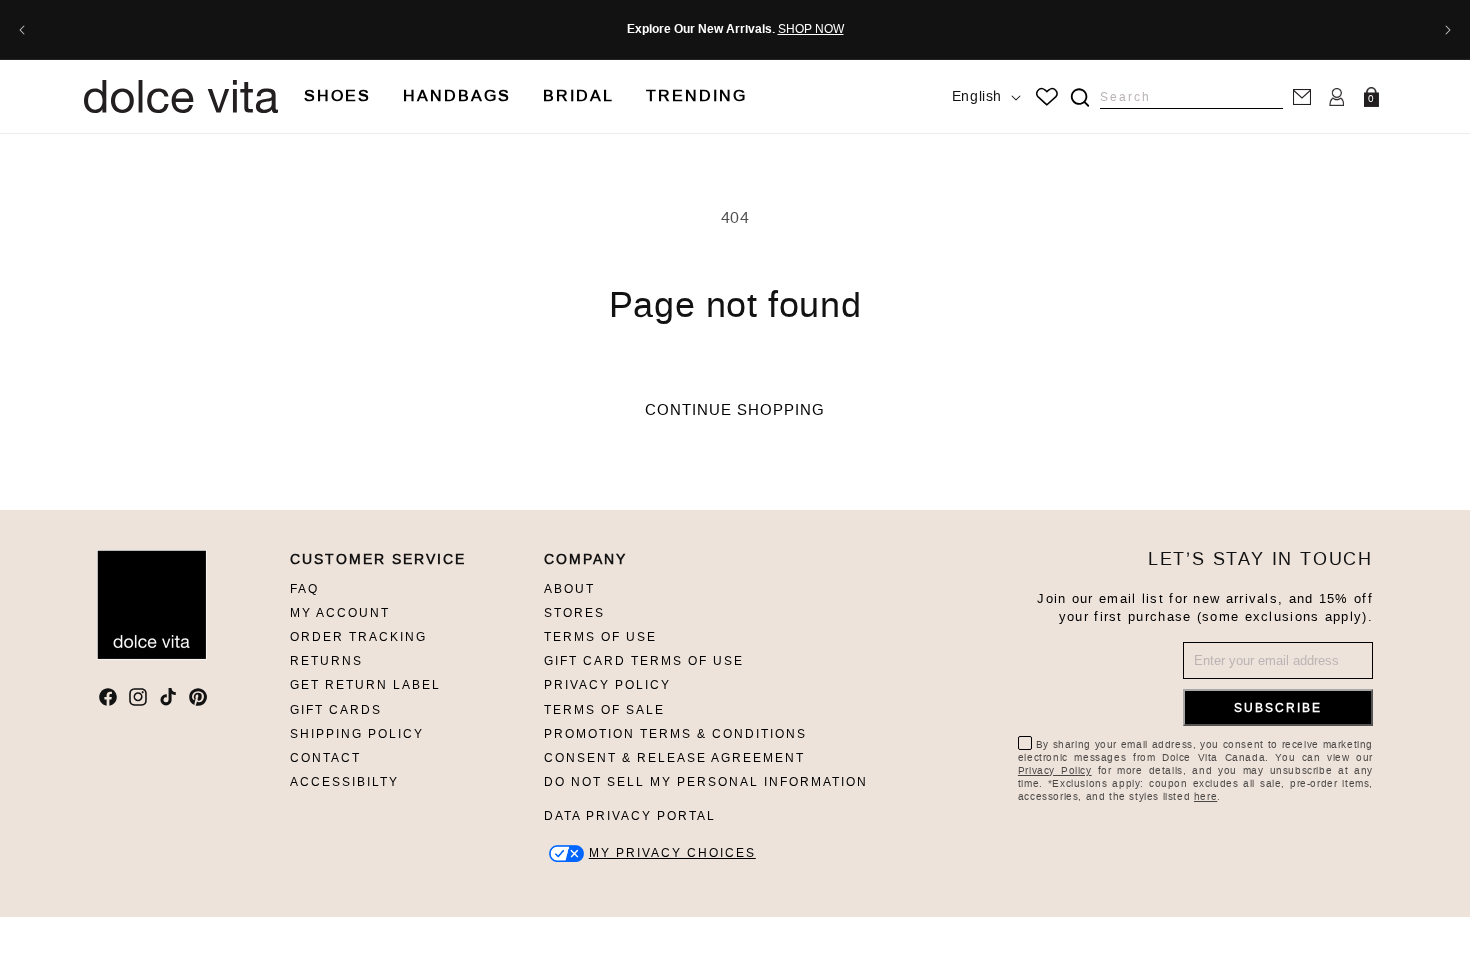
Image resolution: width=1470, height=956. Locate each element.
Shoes (337, 95)
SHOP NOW (811, 29)
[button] (337, 96)
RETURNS (326, 661)
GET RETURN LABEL (365, 685)
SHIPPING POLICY (357, 734)
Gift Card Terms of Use (644, 661)
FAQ (304, 589)
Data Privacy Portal (630, 816)
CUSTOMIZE (672, 853)
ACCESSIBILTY (344, 782)
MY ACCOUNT (340, 613)
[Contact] (1301, 96)
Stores (574, 613)
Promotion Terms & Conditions (675, 734)
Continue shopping (735, 410)
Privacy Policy (607, 685)
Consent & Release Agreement (674, 758)
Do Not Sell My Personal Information (706, 782)
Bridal (578, 95)
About (569, 589)
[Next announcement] (1448, 30)
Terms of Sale (604, 710)
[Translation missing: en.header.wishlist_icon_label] (1047, 97)
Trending (696, 95)
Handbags (457, 95)
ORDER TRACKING (358, 637)
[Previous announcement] (22, 30)
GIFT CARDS (336, 710)
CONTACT (325, 758)
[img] (1080, 97)
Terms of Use (600, 637)
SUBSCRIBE (1278, 708)
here (1205, 796)
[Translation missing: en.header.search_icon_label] (1079, 97)
